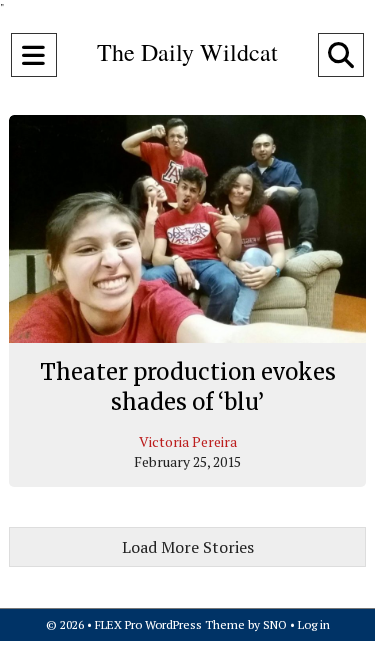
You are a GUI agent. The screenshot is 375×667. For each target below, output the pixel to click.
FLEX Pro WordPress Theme (170, 624)
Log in (314, 624)
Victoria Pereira (188, 441)
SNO (275, 624)
